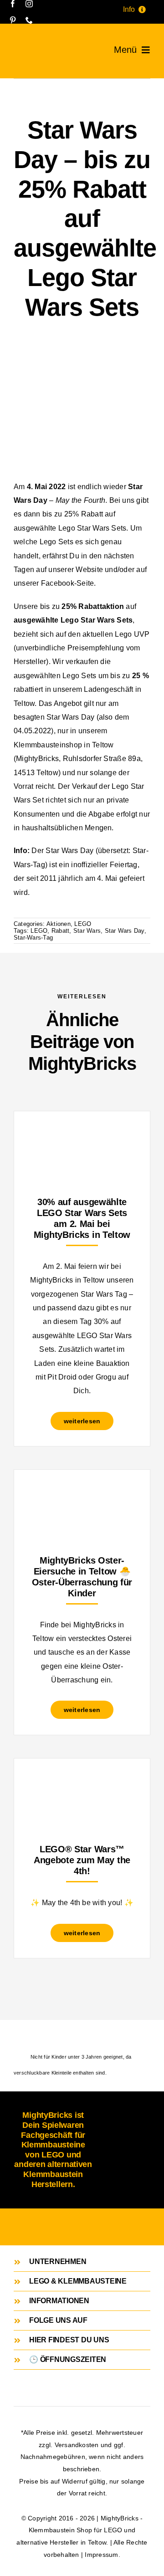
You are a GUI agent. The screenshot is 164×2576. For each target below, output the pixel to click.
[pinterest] (13, 20)
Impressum (101, 2555)
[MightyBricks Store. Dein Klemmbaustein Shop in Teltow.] (21, 46)
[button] (82, 2262)
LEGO (83, 924)
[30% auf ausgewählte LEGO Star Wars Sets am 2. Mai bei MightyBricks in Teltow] (82, 1134)
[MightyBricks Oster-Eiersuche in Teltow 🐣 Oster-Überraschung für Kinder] (82, 1492)
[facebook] (13, 4)
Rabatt (60, 931)
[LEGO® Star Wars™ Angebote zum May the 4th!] (82, 1781)
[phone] (29, 20)
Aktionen (59, 924)
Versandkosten (77, 2445)
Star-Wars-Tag (33, 938)
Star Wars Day (125, 931)
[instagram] (29, 4)
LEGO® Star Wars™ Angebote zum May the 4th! (82, 1860)
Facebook (58, 583)
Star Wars (87, 931)
